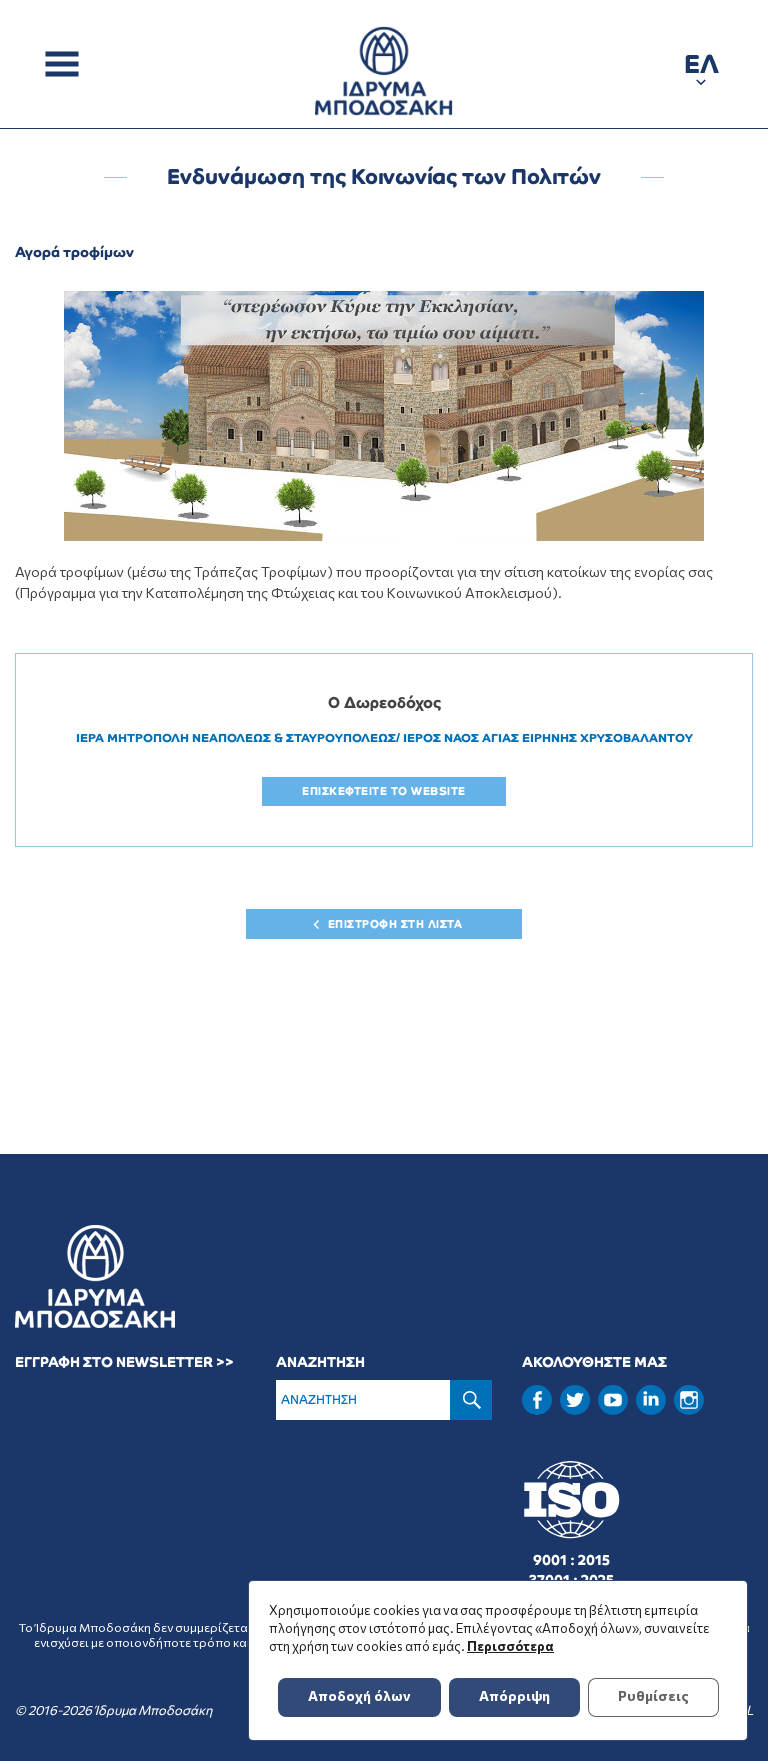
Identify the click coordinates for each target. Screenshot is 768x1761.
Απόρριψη (514, 1695)
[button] (701, 67)
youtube (613, 1400)
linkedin (651, 1398)
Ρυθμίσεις (653, 1695)
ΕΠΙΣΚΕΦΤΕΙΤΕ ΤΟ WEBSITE (384, 791)
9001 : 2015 (571, 1560)
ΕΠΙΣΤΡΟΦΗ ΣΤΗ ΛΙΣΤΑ (395, 924)
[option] (384, 416)
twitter (575, 1400)
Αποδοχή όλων (359, 1695)
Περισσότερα (510, 1646)
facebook (537, 1400)
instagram (689, 1400)
